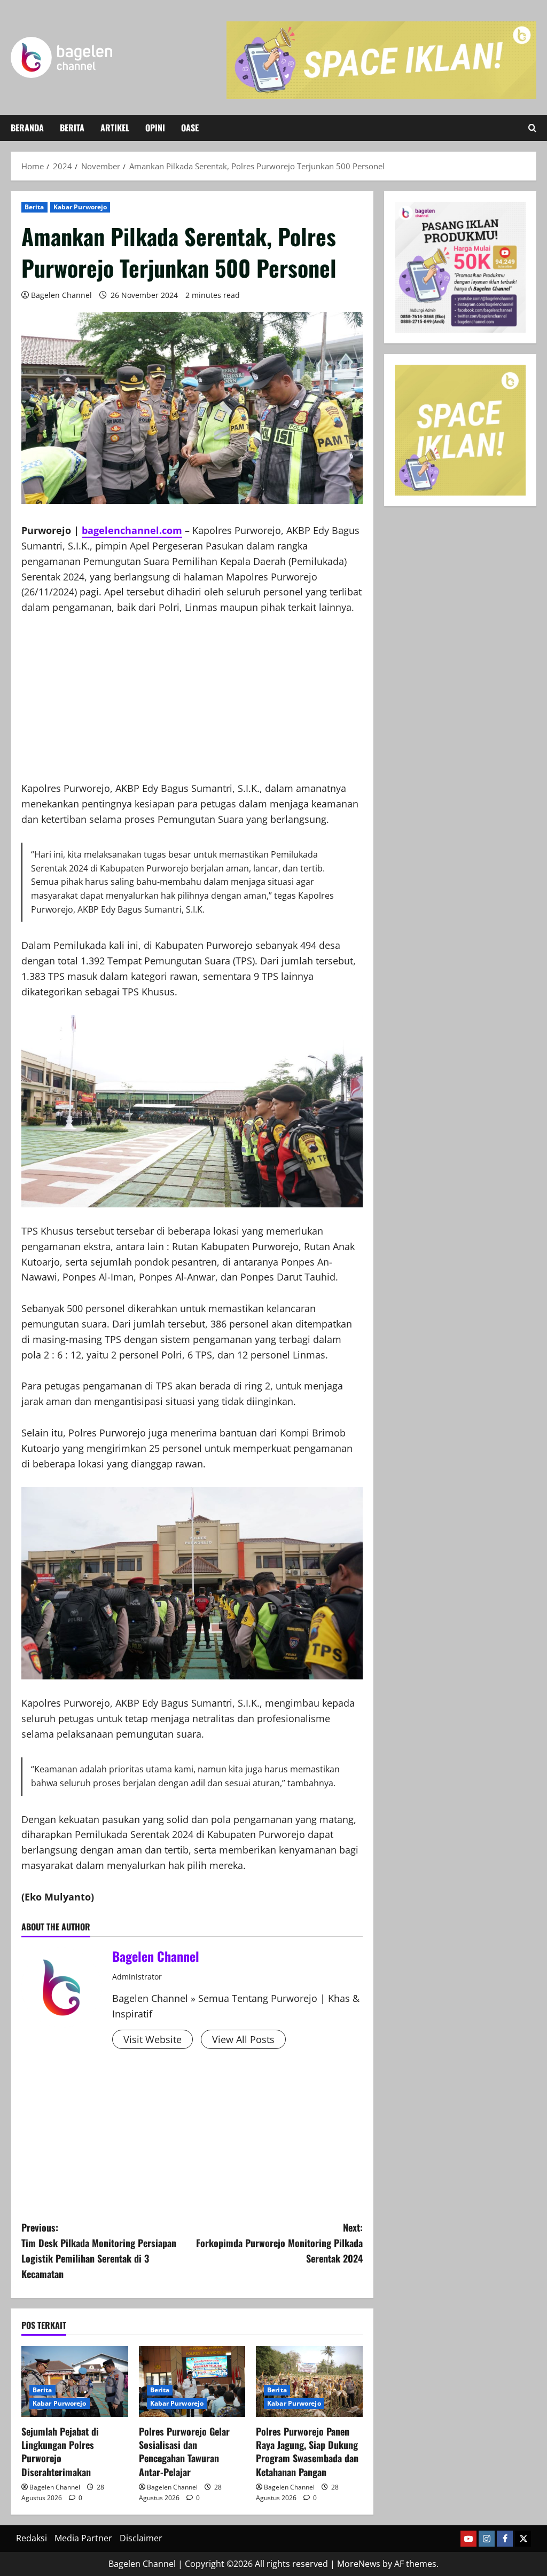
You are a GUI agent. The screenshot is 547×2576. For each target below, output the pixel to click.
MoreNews (359, 2564)
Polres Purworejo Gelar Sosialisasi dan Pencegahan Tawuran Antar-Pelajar (184, 2452)
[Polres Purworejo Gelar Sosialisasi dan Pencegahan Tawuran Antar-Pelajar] (192, 2381)
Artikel (115, 128)
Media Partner (83, 2538)
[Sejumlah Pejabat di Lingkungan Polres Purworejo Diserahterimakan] (75, 2381)
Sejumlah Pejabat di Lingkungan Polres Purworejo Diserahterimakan (60, 2452)
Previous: (99, 2250)
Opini (155, 128)
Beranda (27, 128)
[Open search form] (532, 128)
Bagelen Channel (61, 295)
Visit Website (153, 2039)
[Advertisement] (192, 706)
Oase (190, 128)
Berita (72, 128)
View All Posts (243, 2039)
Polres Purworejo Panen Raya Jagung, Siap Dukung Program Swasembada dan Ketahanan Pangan (307, 2452)
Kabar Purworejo (80, 207)
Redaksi (32, 2538)
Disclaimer (141, 2538)
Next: (279, 2243)
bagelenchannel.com (132, 530)
